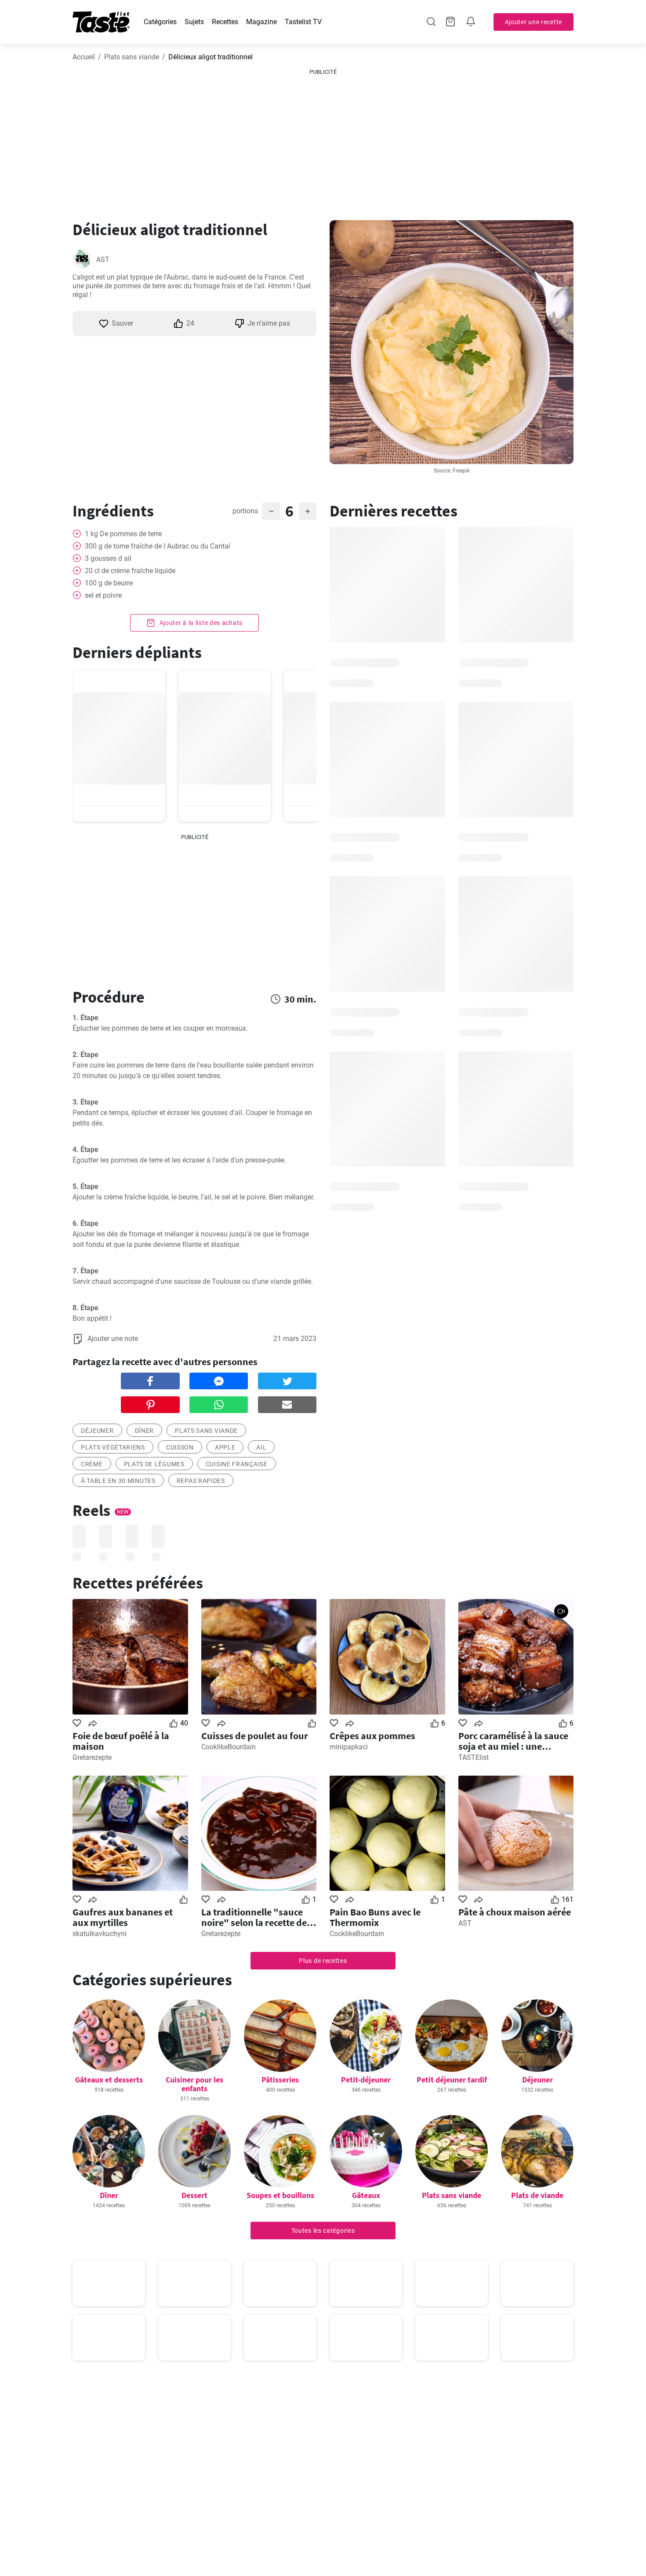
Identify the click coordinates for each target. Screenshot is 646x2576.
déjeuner (97, 1431)
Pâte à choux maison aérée (515, 1912)
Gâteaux (366, 2195)
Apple (225, 1447)
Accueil (84, 57)
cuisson (180, 1447)
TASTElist (474, 1757)
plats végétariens (113, 1447)
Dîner (145, 1431)
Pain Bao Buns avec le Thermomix (375, 1917)
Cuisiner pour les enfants (194, 2084)
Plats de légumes (154, 1464)
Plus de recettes (323, 1961)
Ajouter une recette (533, 22)
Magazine (261, 22)
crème (92, 1464)
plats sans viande (206, 1431)
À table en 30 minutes (118, 1481)
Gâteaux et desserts (109, 2080)
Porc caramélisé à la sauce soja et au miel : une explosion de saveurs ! (513, 1741)
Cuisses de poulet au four (255, 1736)
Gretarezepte (92, 1757)
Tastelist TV (303, 22)
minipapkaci (349, 1747)
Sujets (194, 22)
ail (261, 1447)
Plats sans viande (132, 57)
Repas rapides (201, 1481)
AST (103, 260)
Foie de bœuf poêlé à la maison (121, 1741)
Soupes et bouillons (280, 2195)
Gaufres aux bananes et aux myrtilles (123, 1917)
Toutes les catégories (323, 2231)
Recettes (225, 22)
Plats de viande (537, 2195)
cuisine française (237, 1464)
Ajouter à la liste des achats (200, 623)
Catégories (160, 22)
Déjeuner (537, 2080)
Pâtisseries (280, 2080)
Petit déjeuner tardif (452, 2080)
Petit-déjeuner (366, 2080)
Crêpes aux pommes (372, 1736)
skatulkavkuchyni (100, 1934)
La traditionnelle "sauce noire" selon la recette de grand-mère (254, 1917)
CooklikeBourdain (229, 1747)
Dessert (194, 2195)
